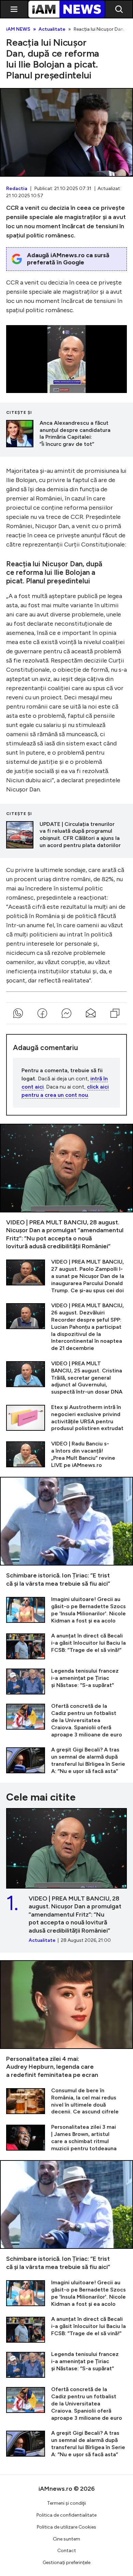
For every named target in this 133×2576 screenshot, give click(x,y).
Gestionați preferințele (66, 2563)
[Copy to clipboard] (115, 1013)
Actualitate (52, 29)
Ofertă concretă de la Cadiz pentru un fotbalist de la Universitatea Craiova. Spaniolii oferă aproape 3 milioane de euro (66, 1720)
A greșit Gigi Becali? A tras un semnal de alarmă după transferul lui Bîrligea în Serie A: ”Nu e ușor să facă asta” (66, 1760)
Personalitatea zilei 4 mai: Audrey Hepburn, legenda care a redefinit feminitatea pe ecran (66, 2020)
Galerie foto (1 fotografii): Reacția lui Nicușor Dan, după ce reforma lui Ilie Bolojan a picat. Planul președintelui (66, 132)
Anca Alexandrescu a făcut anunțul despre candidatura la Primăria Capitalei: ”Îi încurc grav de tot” (66, 434)
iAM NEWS (18, 29)
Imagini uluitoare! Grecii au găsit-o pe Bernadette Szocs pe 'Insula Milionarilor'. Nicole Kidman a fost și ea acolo (66, 1610)
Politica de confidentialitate (66, 2515)
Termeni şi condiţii (66, 2503)
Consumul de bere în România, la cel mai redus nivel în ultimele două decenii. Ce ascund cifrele (66, 2101)
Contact (67, 2551)
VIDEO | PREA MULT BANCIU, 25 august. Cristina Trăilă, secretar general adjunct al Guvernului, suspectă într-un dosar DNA (66, 1378)
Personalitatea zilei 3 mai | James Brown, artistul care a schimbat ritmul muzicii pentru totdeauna (66, 2138)
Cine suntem (66, 2539)
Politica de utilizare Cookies (66, 2527)
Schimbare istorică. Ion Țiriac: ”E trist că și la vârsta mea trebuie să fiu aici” (66, 1532)
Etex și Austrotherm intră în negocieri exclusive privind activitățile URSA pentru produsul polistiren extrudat (66, 1418)
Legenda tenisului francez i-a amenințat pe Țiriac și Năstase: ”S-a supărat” (66, 1681)
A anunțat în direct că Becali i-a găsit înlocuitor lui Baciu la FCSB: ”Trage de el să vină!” (66, 1646)
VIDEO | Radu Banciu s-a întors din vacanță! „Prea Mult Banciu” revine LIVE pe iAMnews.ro (66, 1454)
